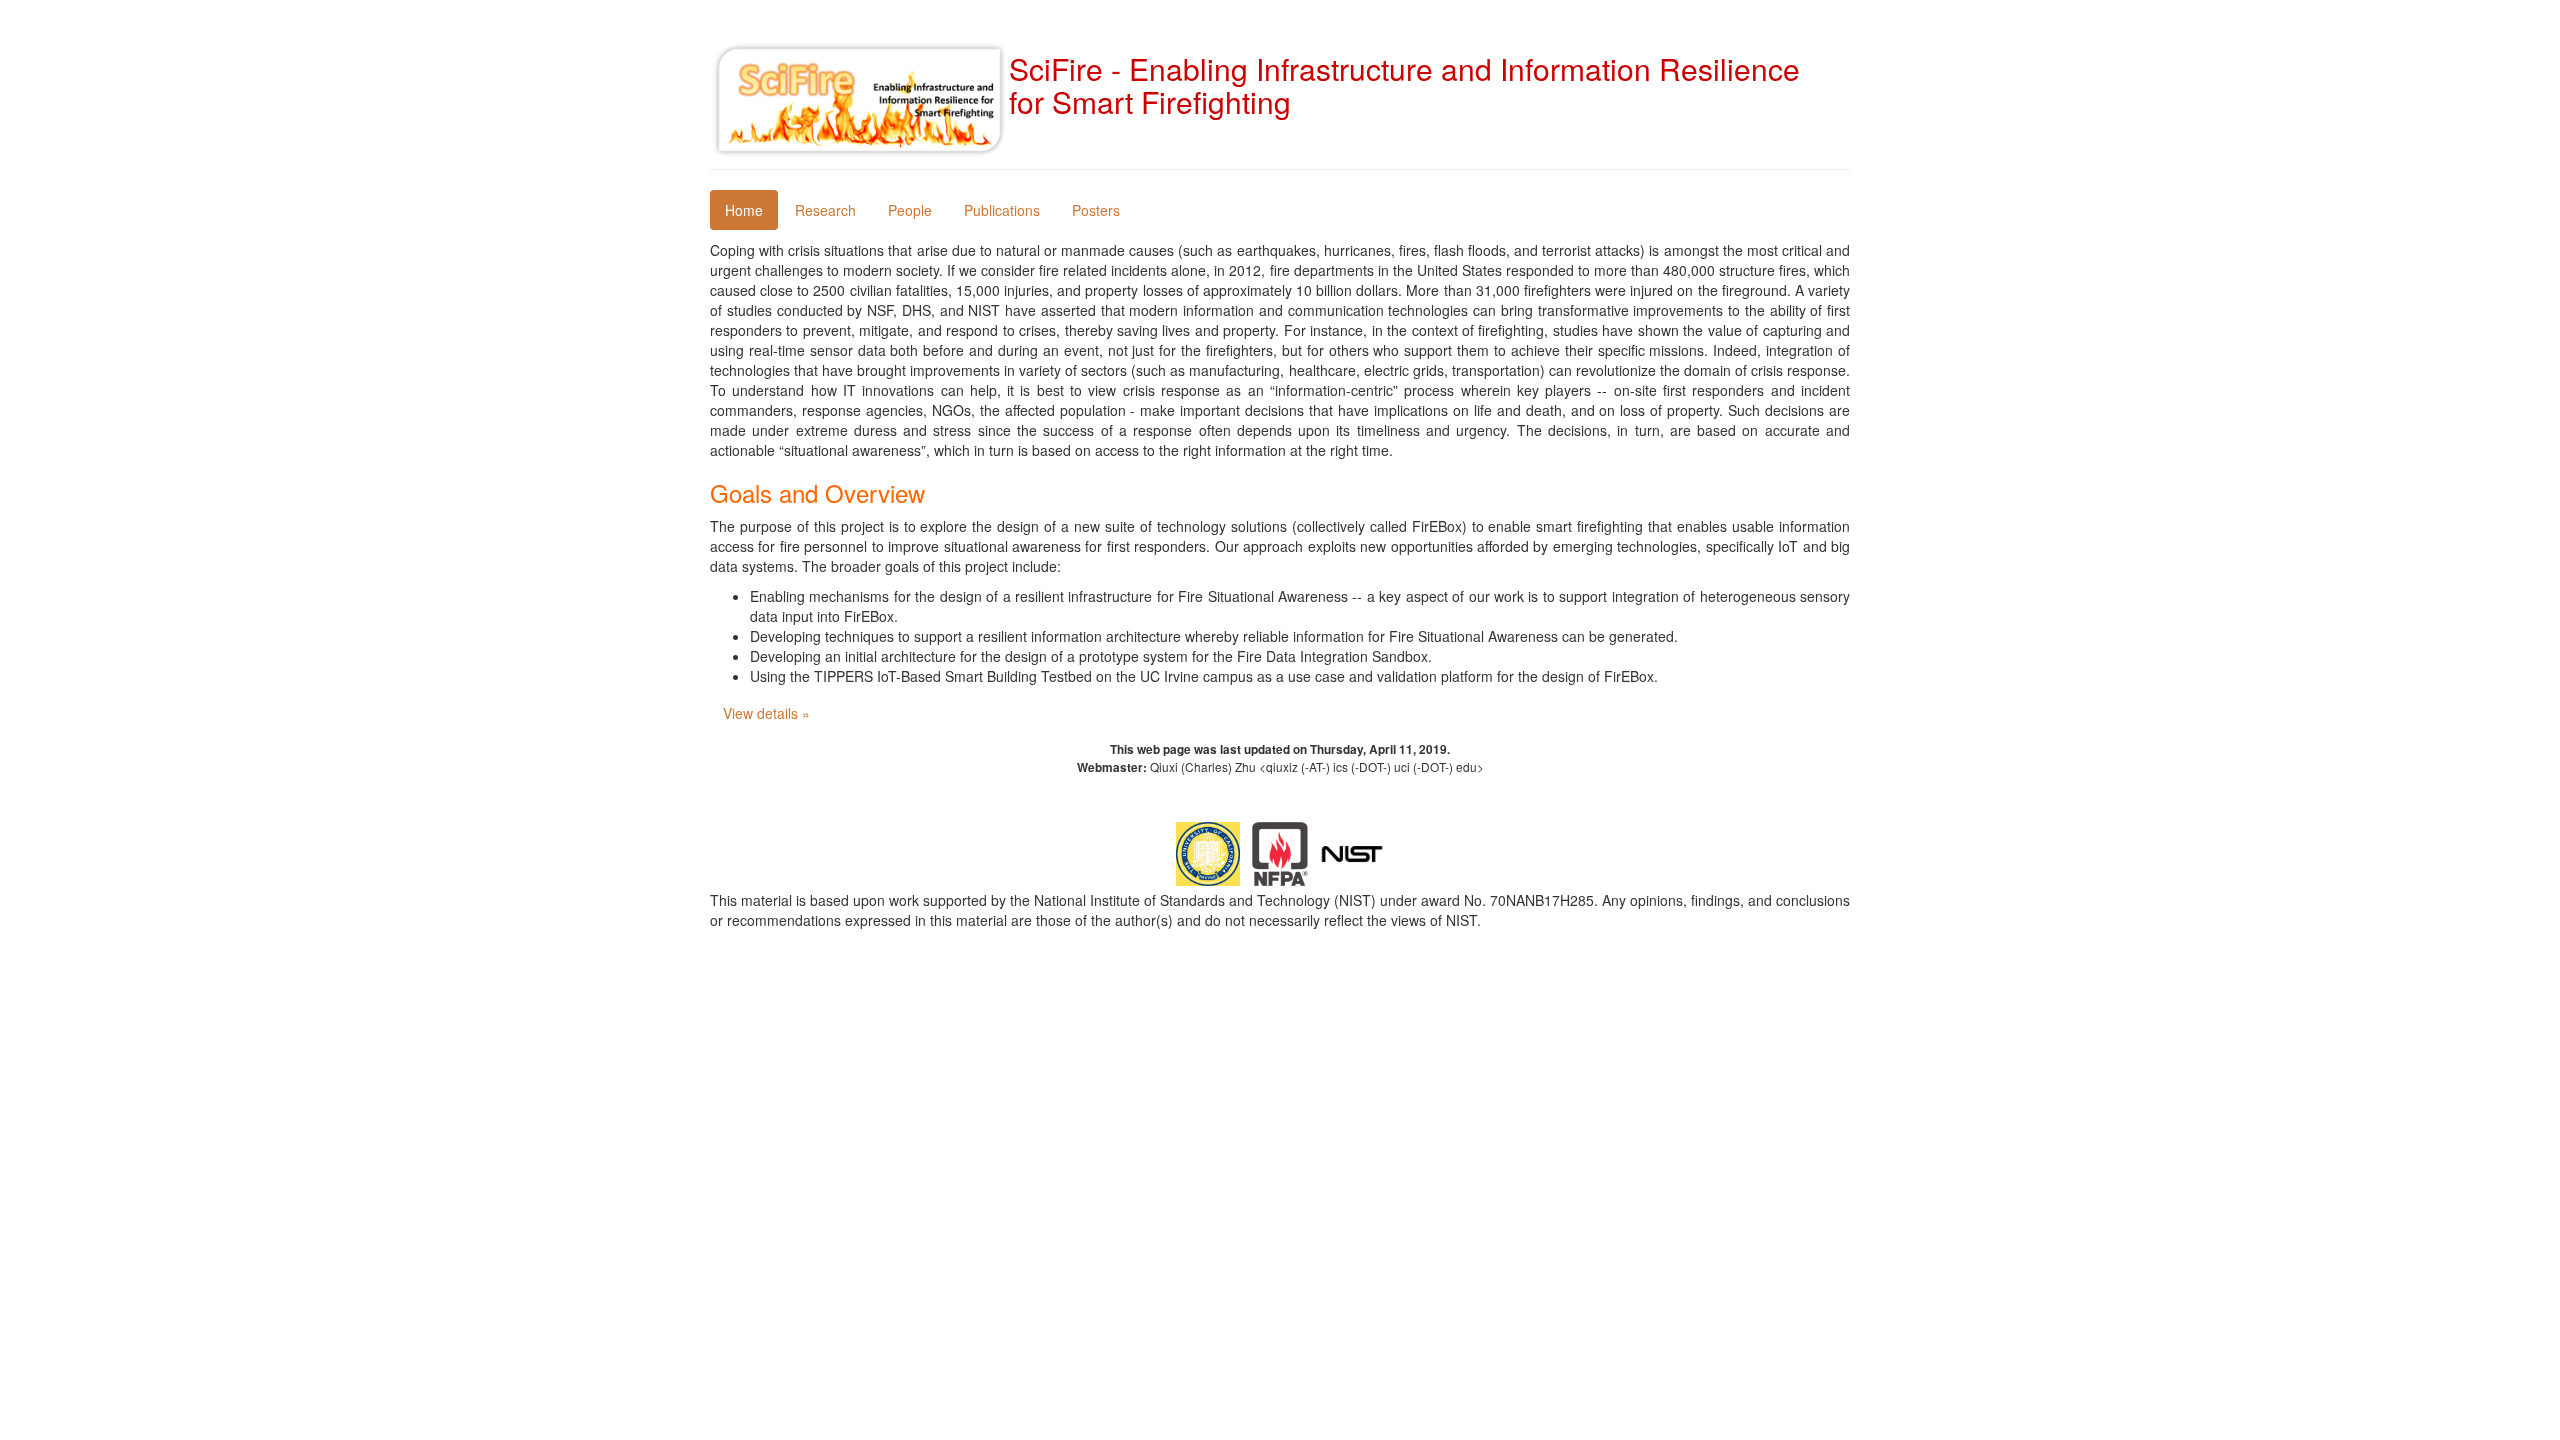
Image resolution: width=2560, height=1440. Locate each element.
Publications (1002, 210)
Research (825, 210)
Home (744, 210)
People (910, 210)
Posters (1096, 210)
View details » (766, 713)
